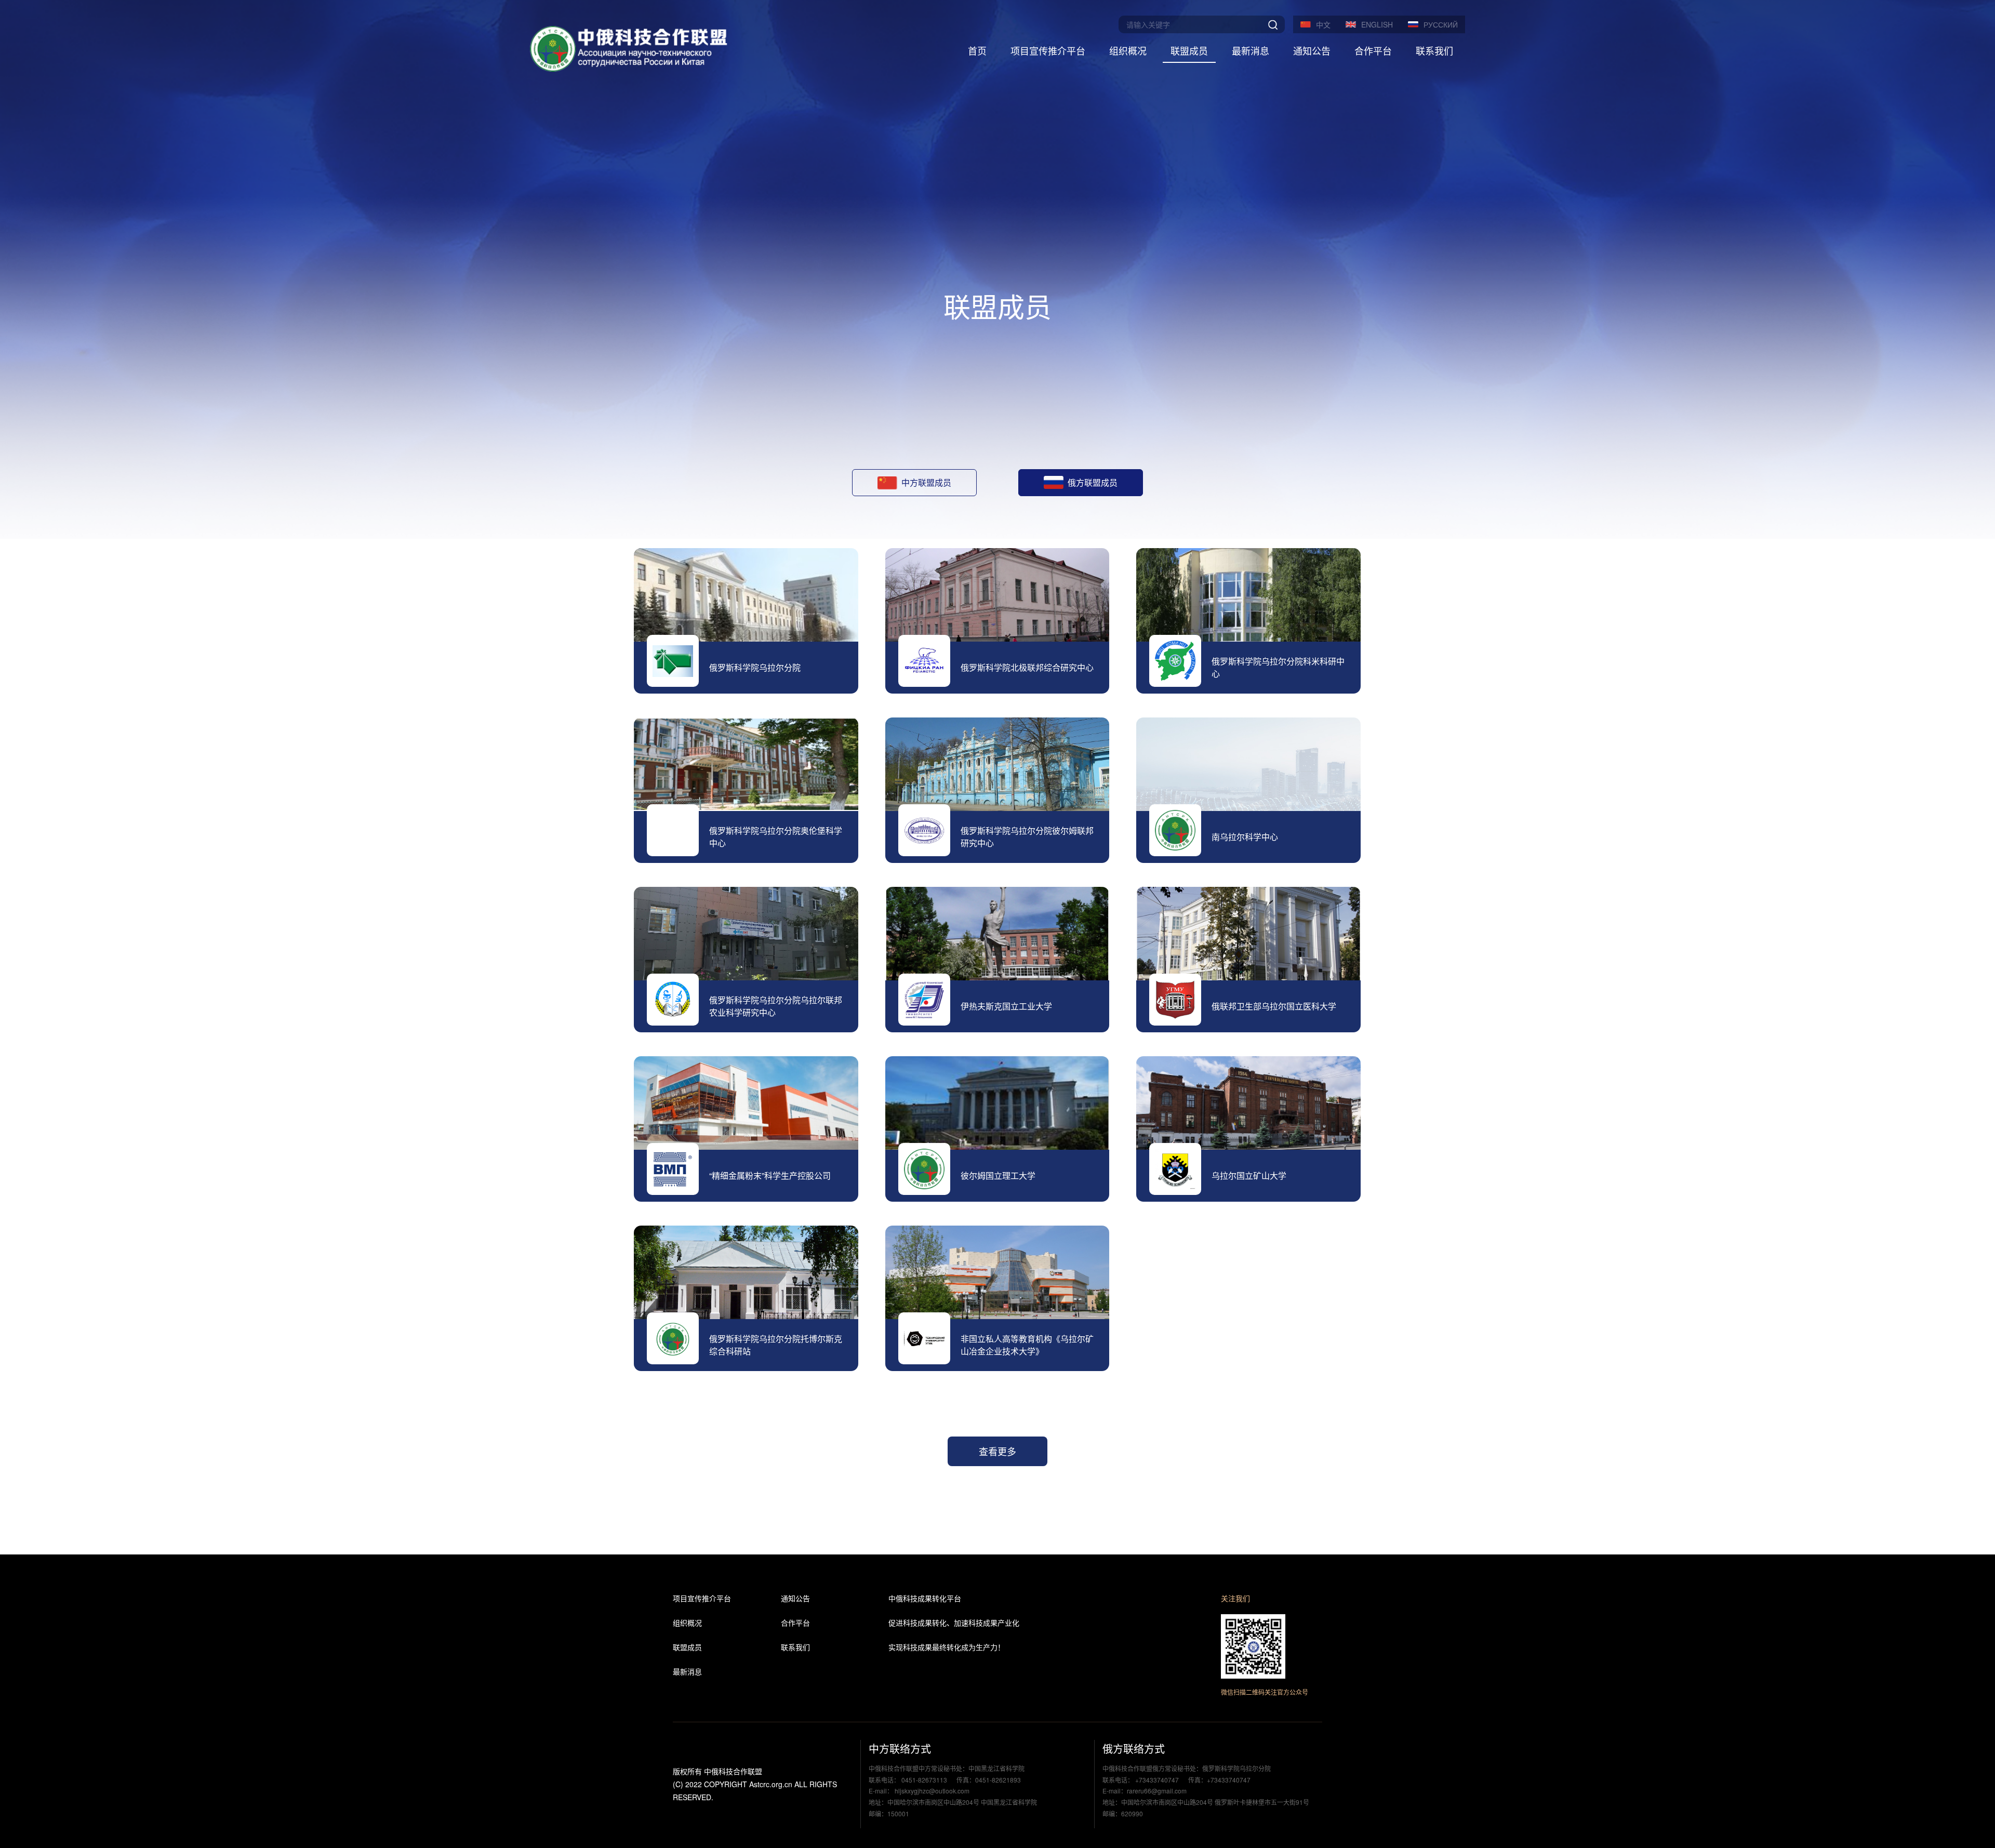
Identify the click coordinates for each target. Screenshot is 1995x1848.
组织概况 (1128, 50)
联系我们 (1434, 50)
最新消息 (1251, 50)
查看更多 (997, 1451)
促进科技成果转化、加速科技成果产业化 (954, 1623)
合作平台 (1373, 50)
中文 (1323, 24)
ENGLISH (1377, 24)
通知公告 (1312, 50)
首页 (977, 50)
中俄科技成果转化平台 (925, 1598)
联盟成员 (1189, 50)
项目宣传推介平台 (1048, 50)
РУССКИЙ (1441, 24)
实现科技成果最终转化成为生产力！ (947, 1647)
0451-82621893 (998, 1780)
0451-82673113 (924, 1780)
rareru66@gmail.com (1157, 1791)
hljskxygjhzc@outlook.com (931, 1791)
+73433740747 (1157, 1780)
